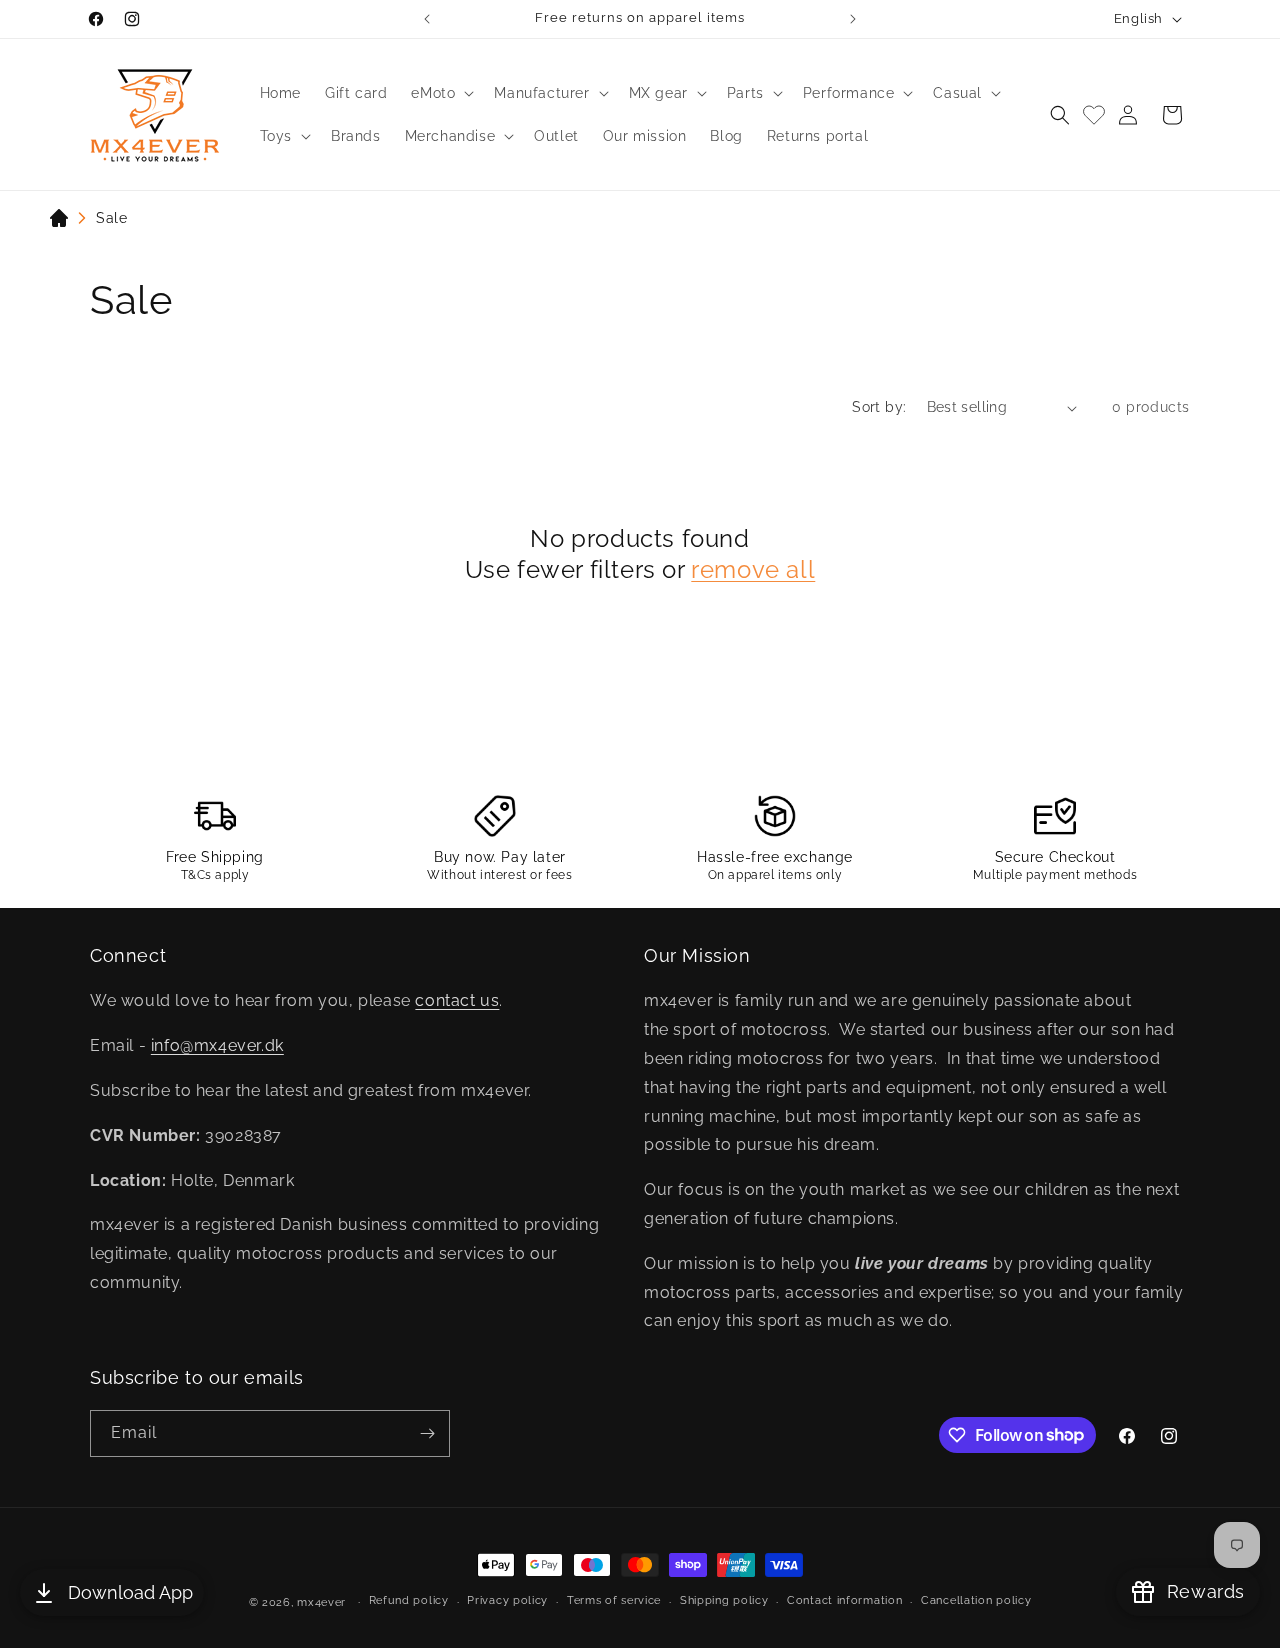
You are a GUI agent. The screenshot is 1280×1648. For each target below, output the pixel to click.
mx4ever (321, 1602)
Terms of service (614, 1600)
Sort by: (879, 407)
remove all (753, 569)
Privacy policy (507, 1600)
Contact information (844, 1600)
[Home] (59, 222)
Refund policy (409, 1600)
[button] (440, 93)
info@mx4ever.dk (217, 1045)
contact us (457, 1000)
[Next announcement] (853, 19)
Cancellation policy (976, 1600)
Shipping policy (724, 1600)
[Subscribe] (427, 1433)
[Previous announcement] (427, 19)
